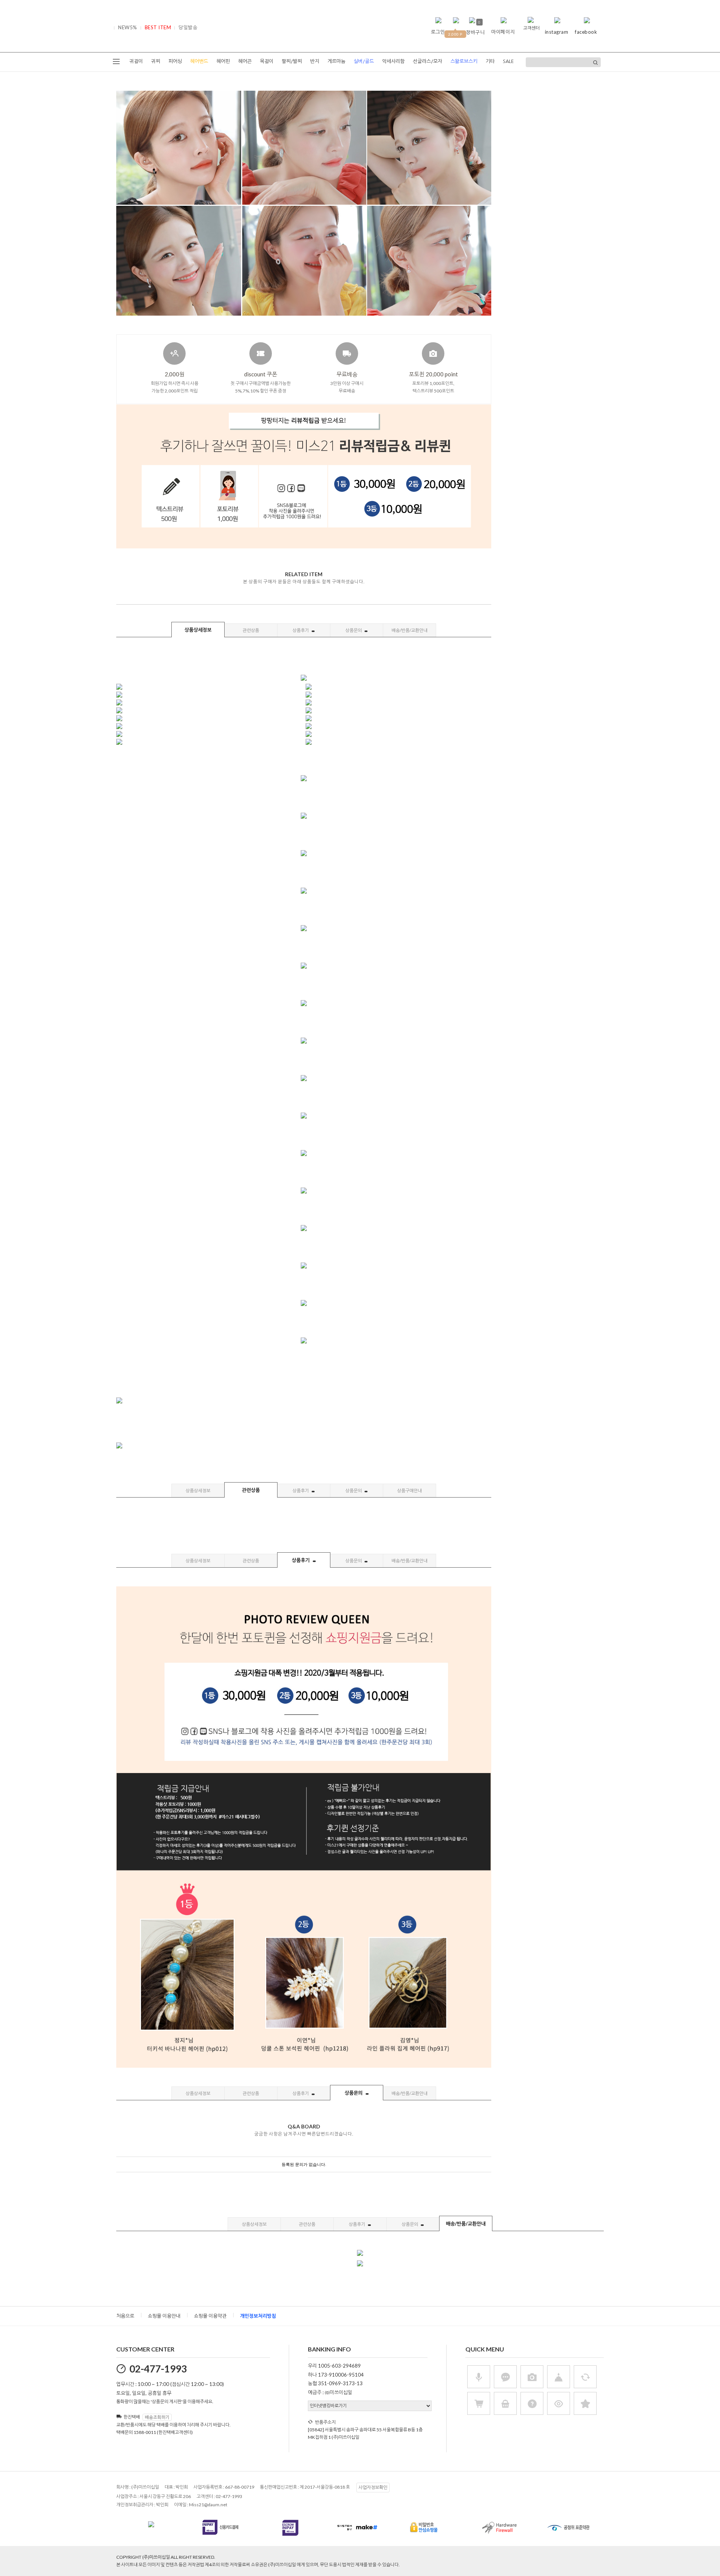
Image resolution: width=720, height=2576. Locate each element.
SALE (508, 61)
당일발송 (188, 27)
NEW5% (128, 27)
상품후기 (301, 630)
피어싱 (175, 61)
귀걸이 (136, 61)
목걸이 (267, 61)
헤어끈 (245, 61)
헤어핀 (223, 61)
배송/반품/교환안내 (409, 630)
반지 (315, 61)
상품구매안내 (409, 1491)
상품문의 (354, 630)
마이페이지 (503, 32)
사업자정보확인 (373, 2487)
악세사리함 (393, 61)
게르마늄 (336, 61)
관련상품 (251, 630)
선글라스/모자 (427, 61)
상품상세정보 (198, 630)
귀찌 (156, 61)
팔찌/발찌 (292, 61)
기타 (490, 61)
